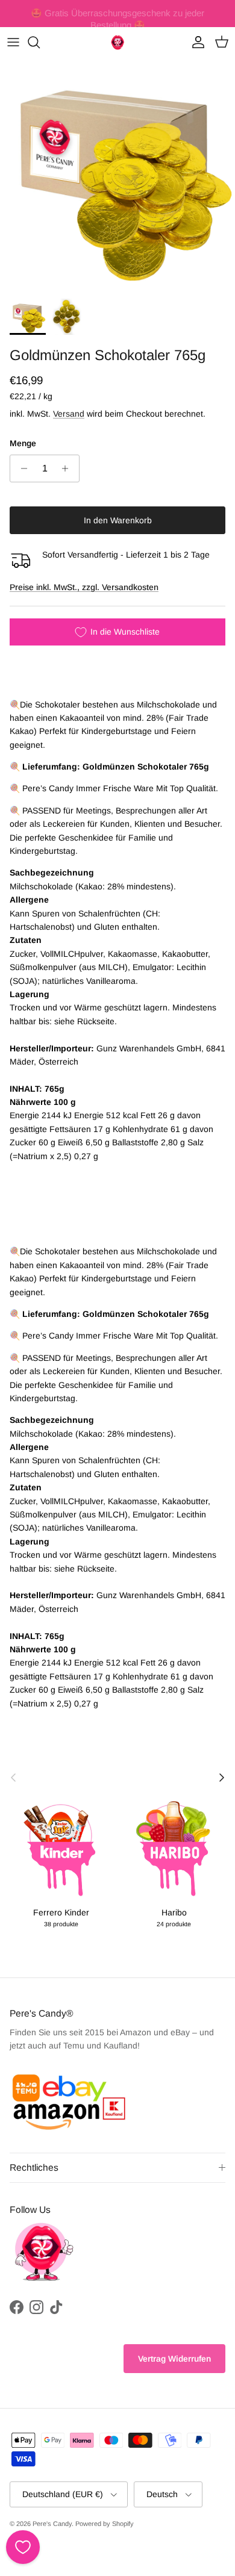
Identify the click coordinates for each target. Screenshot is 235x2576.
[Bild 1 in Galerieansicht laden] (117, 175)
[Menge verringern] (21, 468)
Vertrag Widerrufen (174, 2359)
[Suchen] (40, 42)
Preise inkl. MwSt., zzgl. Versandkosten (84, 587)
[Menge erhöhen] (68, 468)
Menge (23, 443)
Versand (69, 414)
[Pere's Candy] (117, 42)
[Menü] (13, 42)
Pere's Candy (52, 2524)
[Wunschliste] (23, 2547)
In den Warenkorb (118, 520)
